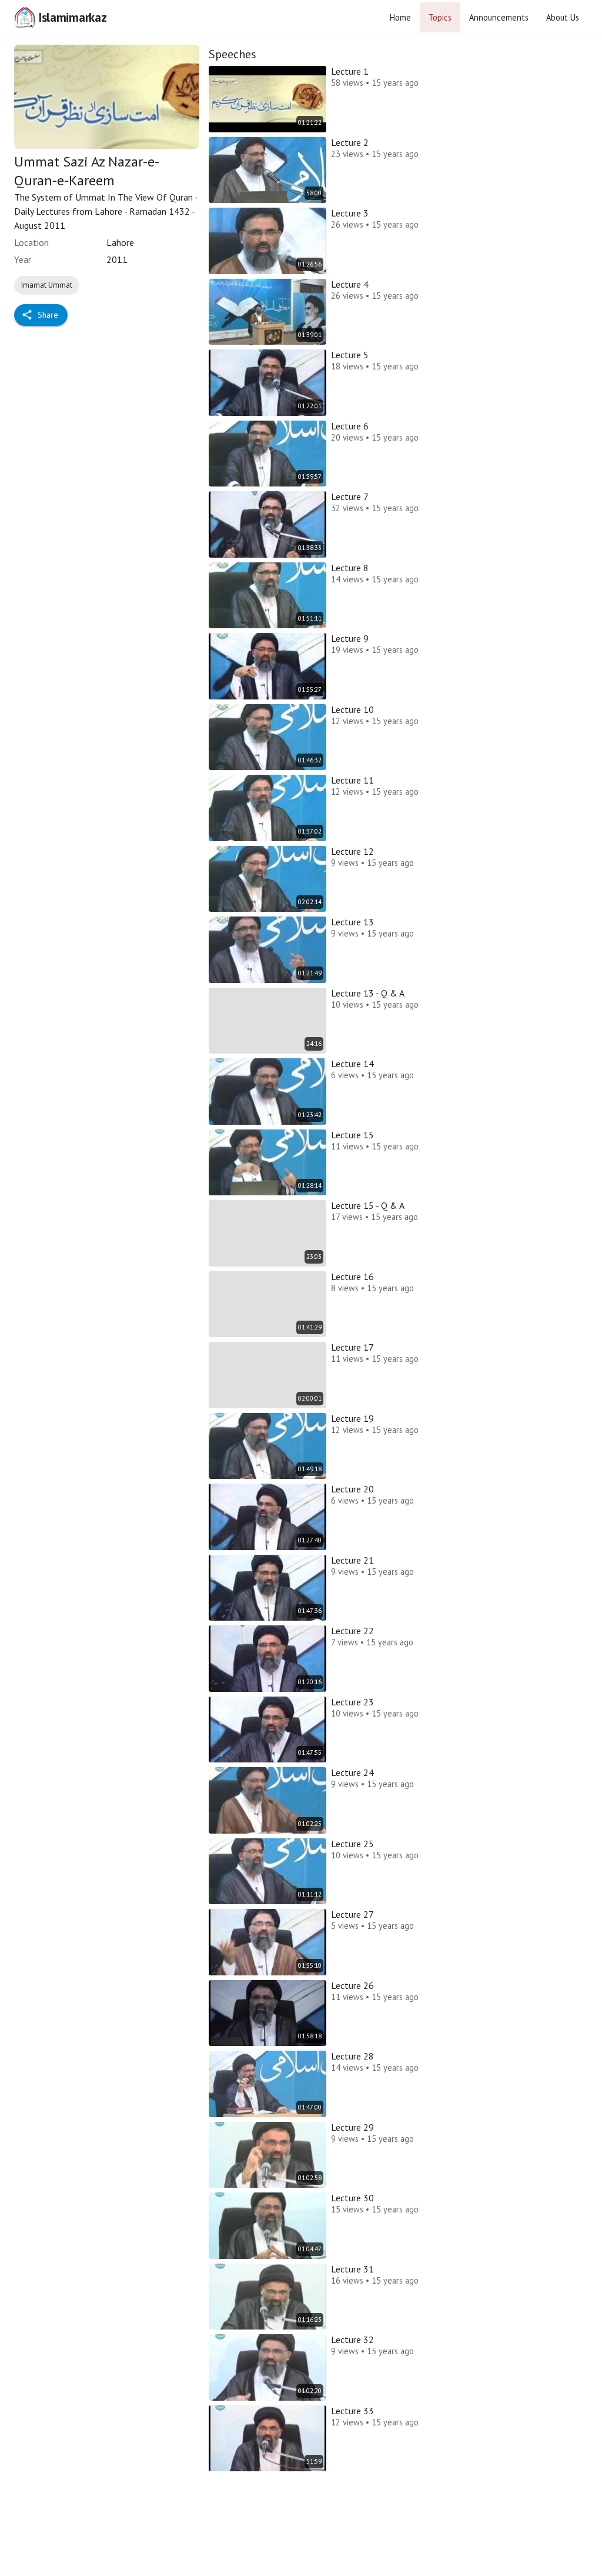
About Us (563, 17)
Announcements (499, 17)
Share (48, 315)
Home (400, 17)
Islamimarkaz (72, 17)
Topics (440, 17)
